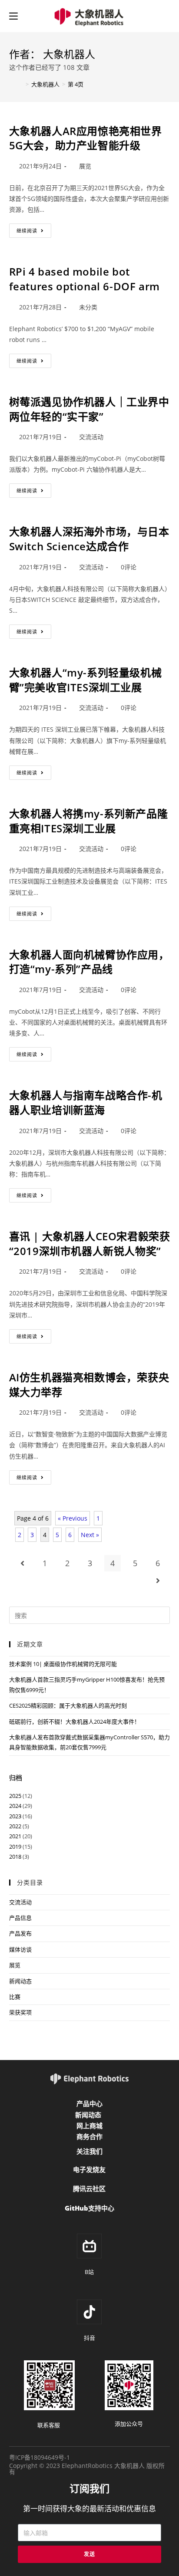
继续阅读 (33, 229)
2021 (15, 1836)
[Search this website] (90, 1615)
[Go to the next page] (158, 1580)
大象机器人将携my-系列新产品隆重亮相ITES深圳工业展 (89, 821)
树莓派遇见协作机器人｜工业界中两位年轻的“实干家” (89, 409)
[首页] (16, 84)
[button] (89, 2104)
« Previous (73, 1518)
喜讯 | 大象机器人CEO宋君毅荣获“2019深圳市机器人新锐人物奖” (90, 1244)
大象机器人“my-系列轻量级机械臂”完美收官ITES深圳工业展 (86, 680)
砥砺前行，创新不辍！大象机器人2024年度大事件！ (75, 1722)
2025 (15, 1796)
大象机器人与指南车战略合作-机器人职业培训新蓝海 (86, 1102)
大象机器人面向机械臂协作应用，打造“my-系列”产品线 (89, 962)
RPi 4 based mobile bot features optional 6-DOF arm (85, 279)
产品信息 (20, 1918)
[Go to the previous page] (22, 1563)
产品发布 (20, 1933)
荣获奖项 (20, 2012)
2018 (15, 1856)
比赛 (15, 1997)
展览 (85, 166)
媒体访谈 (20, 1949)
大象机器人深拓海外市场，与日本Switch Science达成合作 (89, 539)
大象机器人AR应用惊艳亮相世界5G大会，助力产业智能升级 (86, 138)
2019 (15, 1847)
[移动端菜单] (13, 16)
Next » (90, 1535)
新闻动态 (20, 1981)
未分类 (88, 307)
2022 (15, 1826)
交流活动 (91, 437)
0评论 (129, 567)
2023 (15, 1816)
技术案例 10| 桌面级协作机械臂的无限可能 (63, 1664)
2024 (15, 1806)
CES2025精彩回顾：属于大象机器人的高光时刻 (68, 1705)
